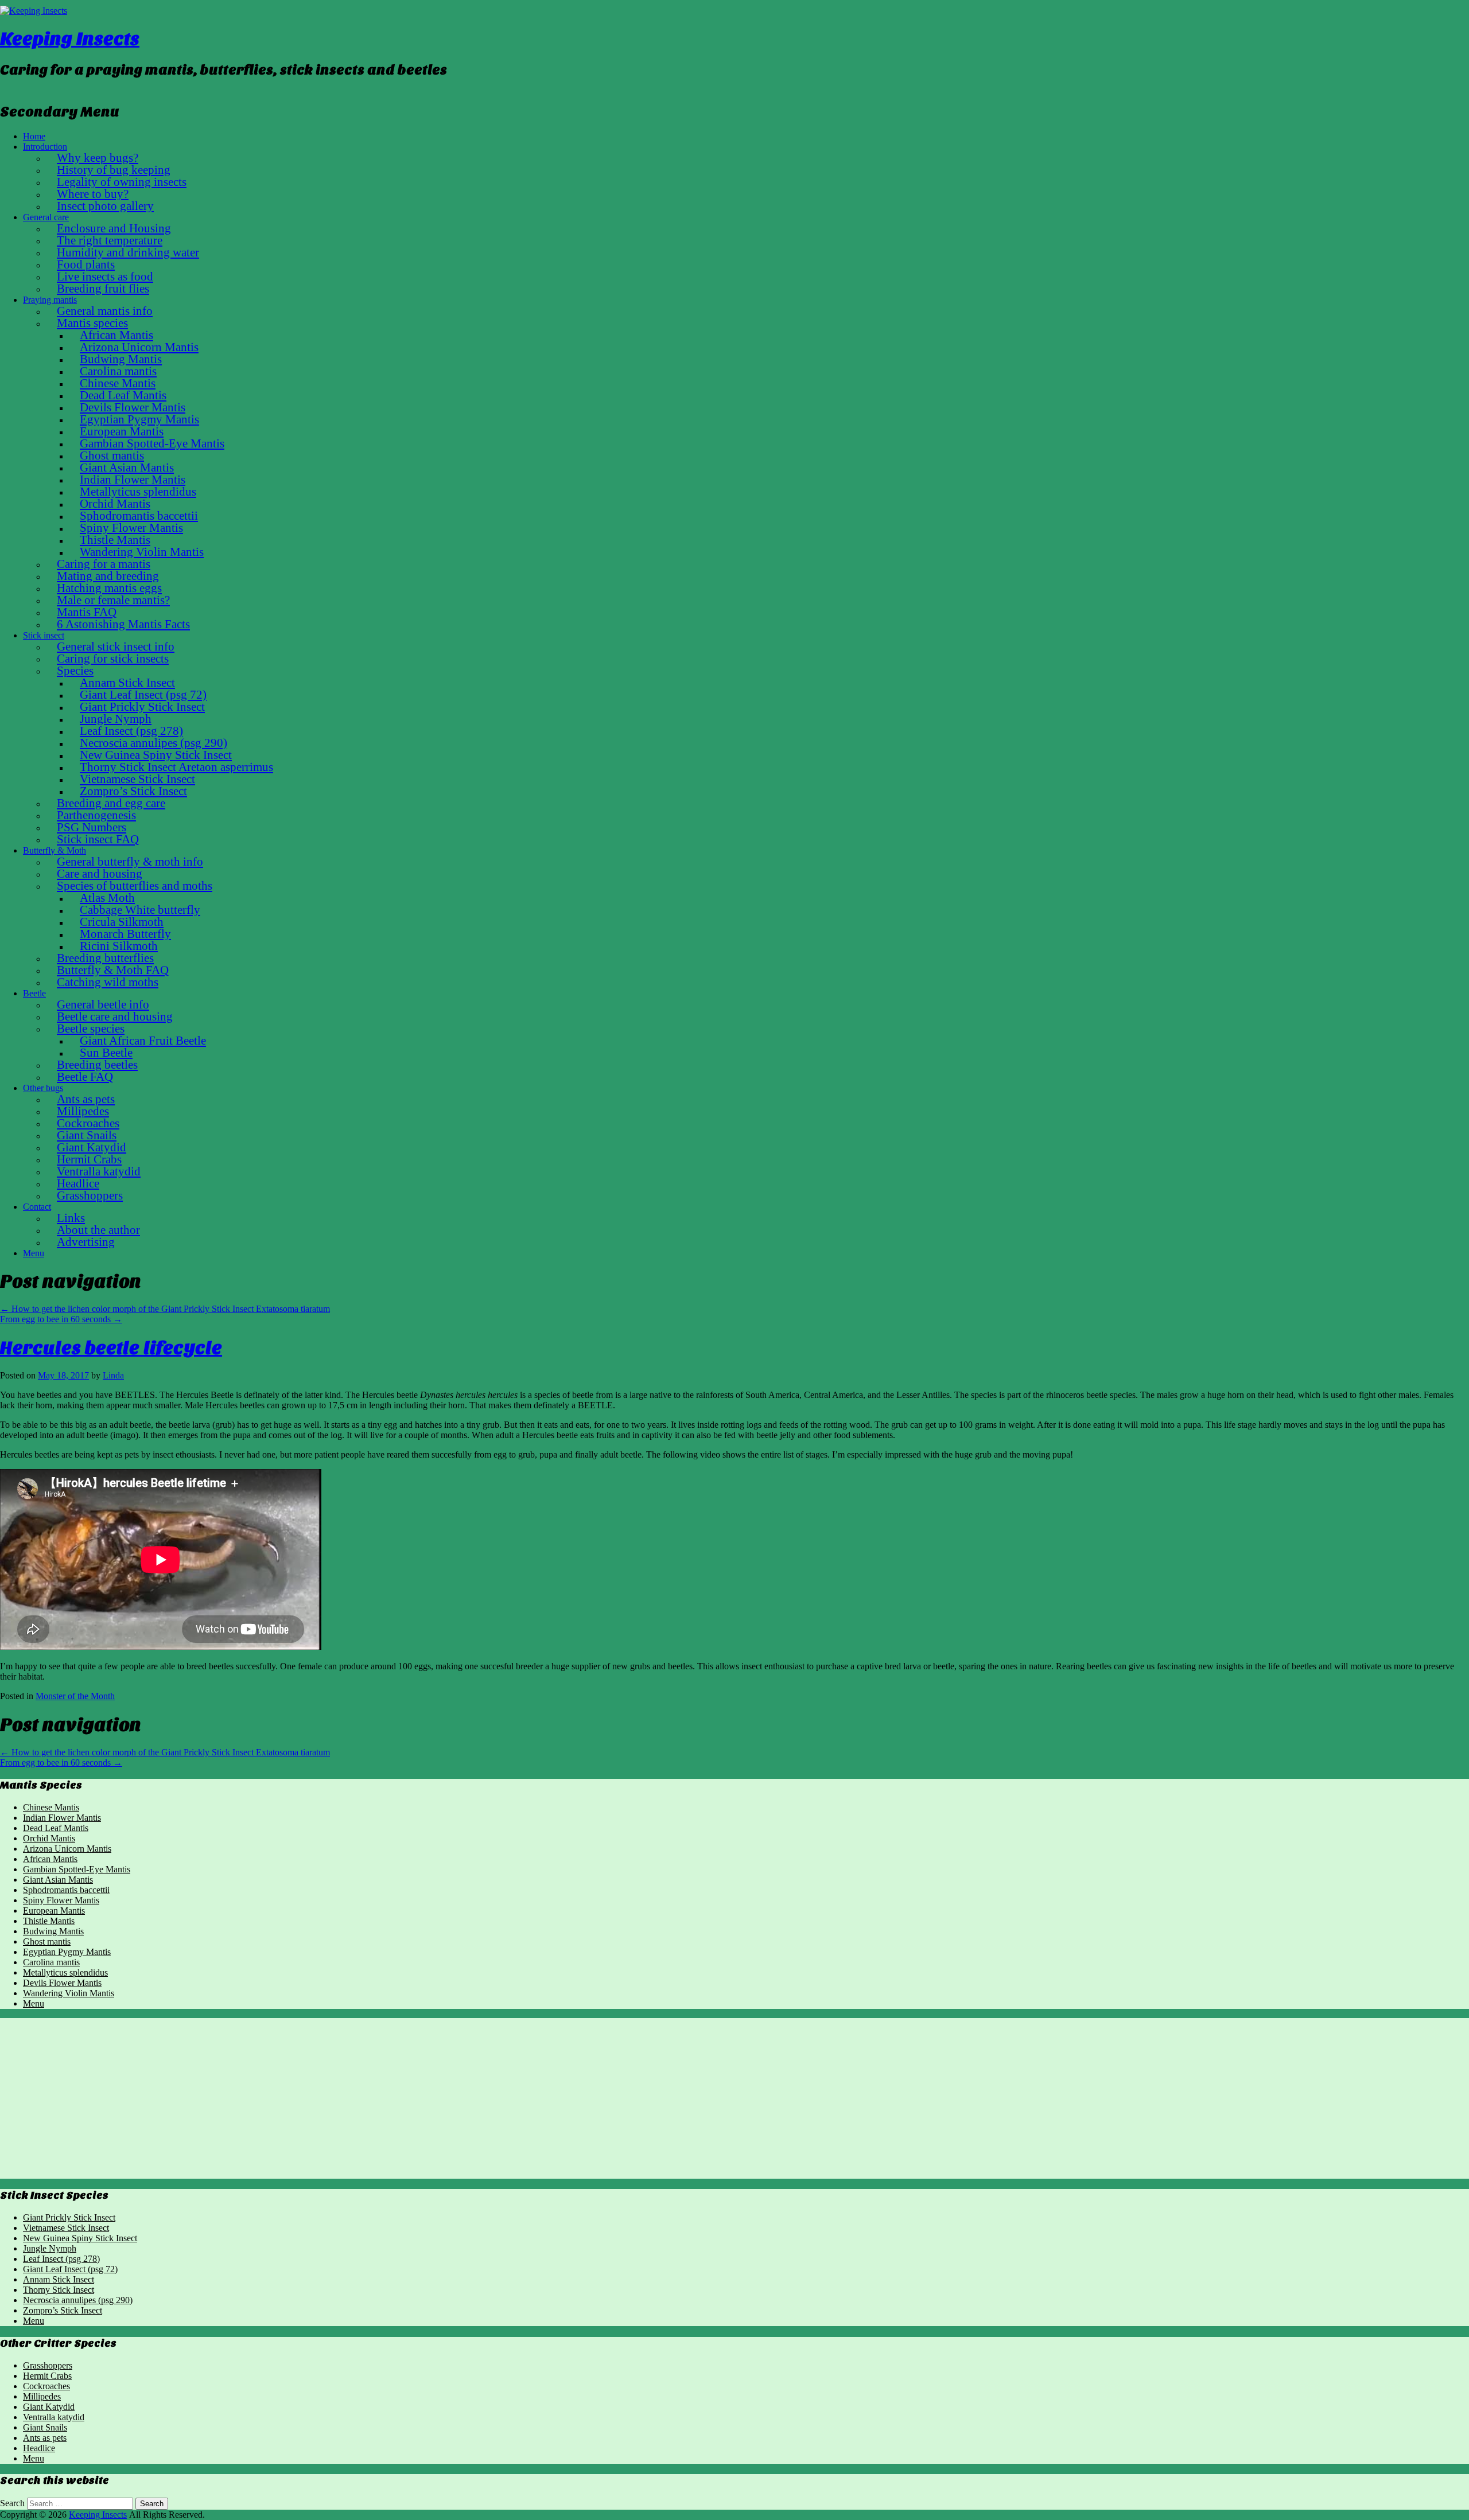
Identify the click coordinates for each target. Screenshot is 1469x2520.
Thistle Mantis (49, 1921)
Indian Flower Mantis (62, 1818)
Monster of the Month (75, 1696)
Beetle (34, 993)
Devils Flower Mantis (62, 1983)
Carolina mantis (51, 1962)
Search (12, 2503)
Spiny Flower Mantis (61, 1900)
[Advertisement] (344, 2098)
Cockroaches (46, 2386)
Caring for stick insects (113, 658)
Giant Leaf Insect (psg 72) (70, 2269)
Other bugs (43, 1088)
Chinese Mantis (51, 1807)
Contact (37, 1207)
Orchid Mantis (49, 1838)
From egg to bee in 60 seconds (61, 1319)
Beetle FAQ (85, 1076)
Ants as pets (45, 2438)
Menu (34, 1253)
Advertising (86, 1242)
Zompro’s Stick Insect (63, 2310)
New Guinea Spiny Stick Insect (80, 2238)
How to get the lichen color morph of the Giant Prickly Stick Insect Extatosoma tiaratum (165, 1309)
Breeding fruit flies (103, 288)
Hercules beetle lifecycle (111, 1348)
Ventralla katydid (54, 2417)
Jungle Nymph (50, 2248)
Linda (113, 1375)
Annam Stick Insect (59, 2279)
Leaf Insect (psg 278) (61, 2259)
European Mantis (54, 1911)
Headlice (39, 2448)
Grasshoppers (90, 1195)
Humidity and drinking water (128, 252)
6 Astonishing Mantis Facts (123, 624)
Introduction (45, 147)
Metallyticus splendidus (65, 1972)
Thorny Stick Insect (59, 2290)
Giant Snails (45, 2427)
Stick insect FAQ (98, 839)
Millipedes (42, 2396)
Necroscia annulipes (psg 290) (78, 2300)
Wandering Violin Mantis (69, 1993)
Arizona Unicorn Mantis (67, 1849)
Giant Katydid (49, 2407)
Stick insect (44, 635)
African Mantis (50, 1859)
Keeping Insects (70, 39)
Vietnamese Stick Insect (66, 2228)
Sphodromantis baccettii (66, 1890)
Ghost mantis (47, 1941)
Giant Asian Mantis (58, 1880)
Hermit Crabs (47, 2376)
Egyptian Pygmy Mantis (67, 1952)
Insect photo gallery (105, 206)
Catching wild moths (108, 982)
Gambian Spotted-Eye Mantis (77, 1869)
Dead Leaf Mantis (56, 1828)
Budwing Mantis (53, 1931)
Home (34, 136)
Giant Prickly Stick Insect (69, 2217)
